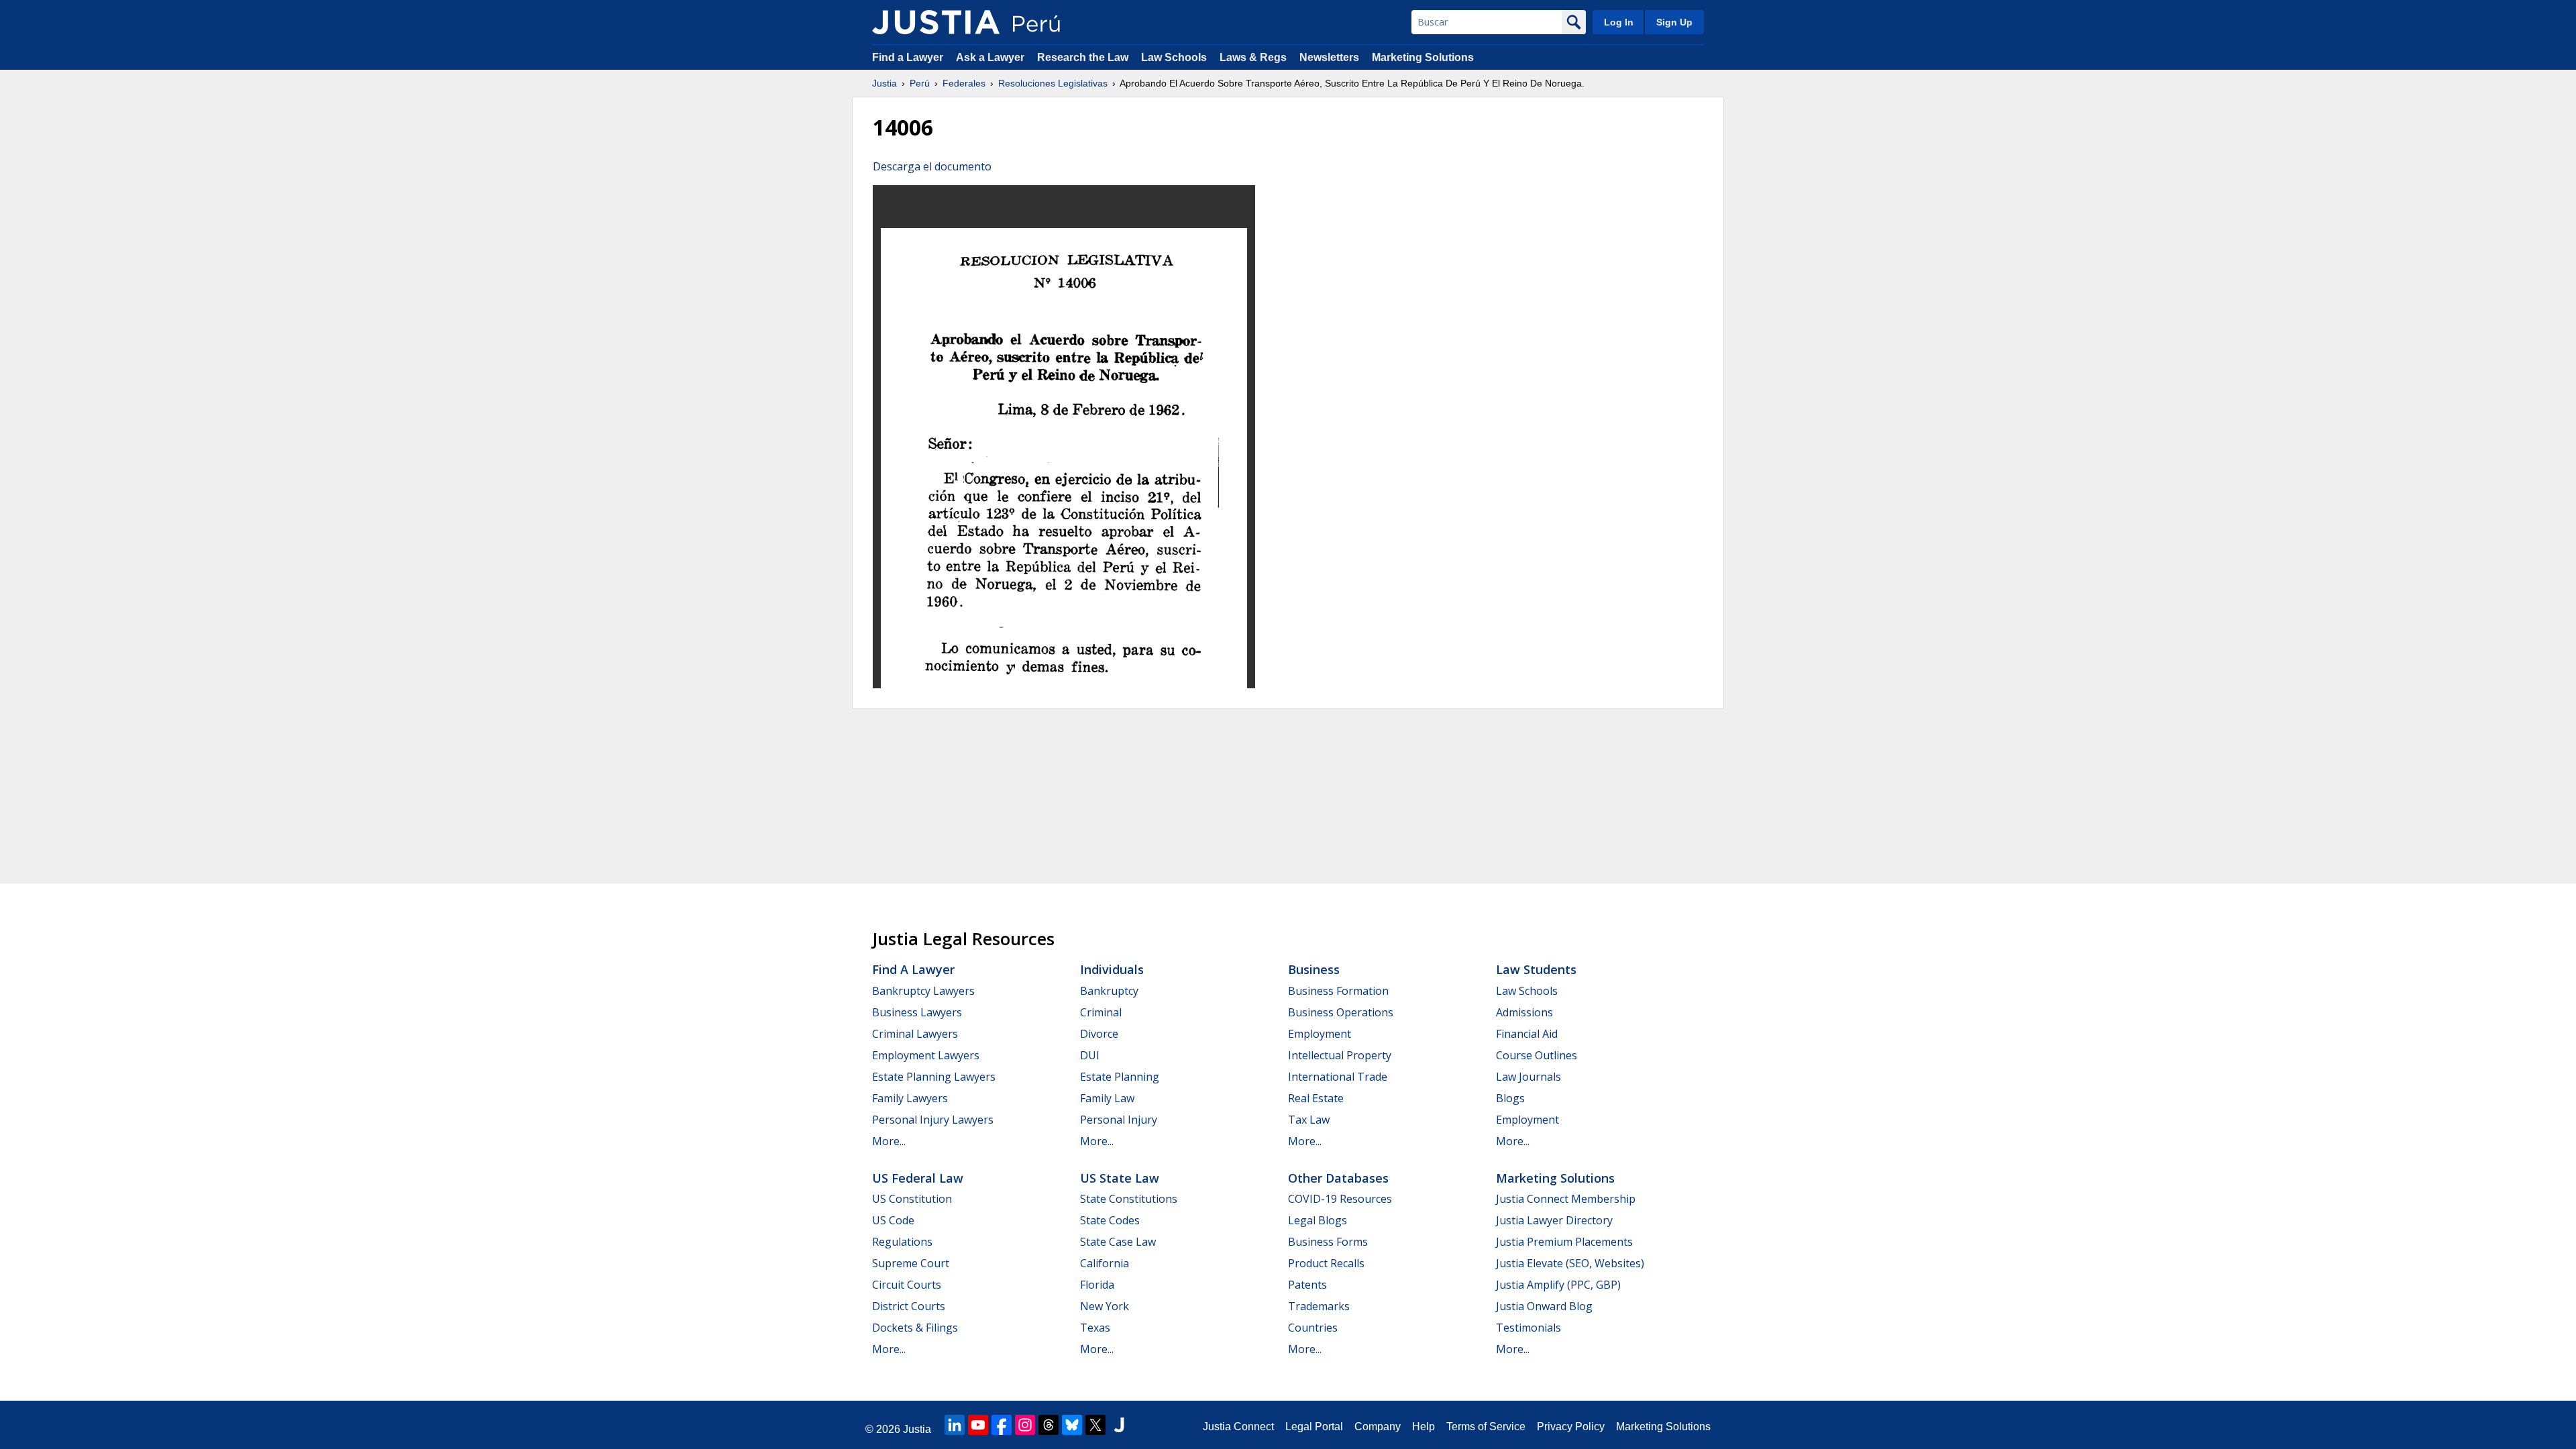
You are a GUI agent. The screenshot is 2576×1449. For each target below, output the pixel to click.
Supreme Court (911, 1263)
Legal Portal (1314, 1427)
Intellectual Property (1340, 1055)
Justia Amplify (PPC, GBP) (1558, 1285)
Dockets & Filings (915, 1328)
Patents (1307, 1285)
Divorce (1099, 1034)
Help (1424, 1427)
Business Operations (1341, 1012)
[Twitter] (1095, 1425)
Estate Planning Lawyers (934, 1077)
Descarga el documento (932, 166)
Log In (1619, 22)
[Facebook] (1002, 1425)
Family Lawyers (910, 1098)
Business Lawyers (917, 1012)
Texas (1095, 1328)
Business (1314, 969)
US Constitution (912, 1199)
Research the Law (1083, 57)
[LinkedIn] (955, 1425)
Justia (884, 83)
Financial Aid (1527, 1034)
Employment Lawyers (926, 1055)
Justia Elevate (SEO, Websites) (1570, 1263)
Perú (920, 83)
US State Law (1120, 1178)
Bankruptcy (1109, 991)
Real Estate (1316, 1098)
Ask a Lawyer (991, 57)
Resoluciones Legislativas (1053, 83)
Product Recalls (1326, 1263)
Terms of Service (1486, 1427)
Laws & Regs (1253, 57)
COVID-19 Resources (1340, 1199)
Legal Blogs (1318, 1220)
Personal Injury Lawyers (933, 1120)
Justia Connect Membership (1566, 1199)
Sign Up (1674, 22)
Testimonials (1528, 1328)
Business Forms (1328, 1242)
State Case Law (1118, 1242)
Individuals (1112, 969)
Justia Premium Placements (1564, 1242)
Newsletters (1329, 57)
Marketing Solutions (1423, 57)
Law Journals (1528, 1077)
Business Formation (1338, 991)
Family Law (1107, 1098)
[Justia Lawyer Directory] (1119, 1425)
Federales (964, 83)
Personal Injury (1119, 1120)
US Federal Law (918, 1178)
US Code (893, 1220)
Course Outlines (1537, 1055)
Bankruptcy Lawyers (923, 991)
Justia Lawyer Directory (1554, 1220)
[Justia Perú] (936, 22)
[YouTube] (978, 1425)
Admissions (1524, 1012)
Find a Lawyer (908, 57)
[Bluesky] (1072, 1425)
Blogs (1510, 1098)
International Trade (1338, 1077)
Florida (1097, 1285)
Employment (1320, 1034)
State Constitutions (1129, 1199)
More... (889, 1141)
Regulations (902, 1242)
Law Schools (1174, 57)
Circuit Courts (907, 1285)
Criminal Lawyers (915, 1034)
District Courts (909, 1306)
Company (1378, 1427)
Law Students (1536, 969)
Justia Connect (1238, 1427)
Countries (1313, 1328)
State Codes (1110, 1220)
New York (1105, 1306)
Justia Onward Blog (1544, 1306)
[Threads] (1049, 1425)
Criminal (1101, 1012)
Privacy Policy (1571, 1427)
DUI (1090, 1055)
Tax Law (1309, 1120)
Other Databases (1338, 1178)
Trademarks (1319, 1306)
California (1105, 1263)
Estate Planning (1120, 1077)
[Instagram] (1025, 1425)
